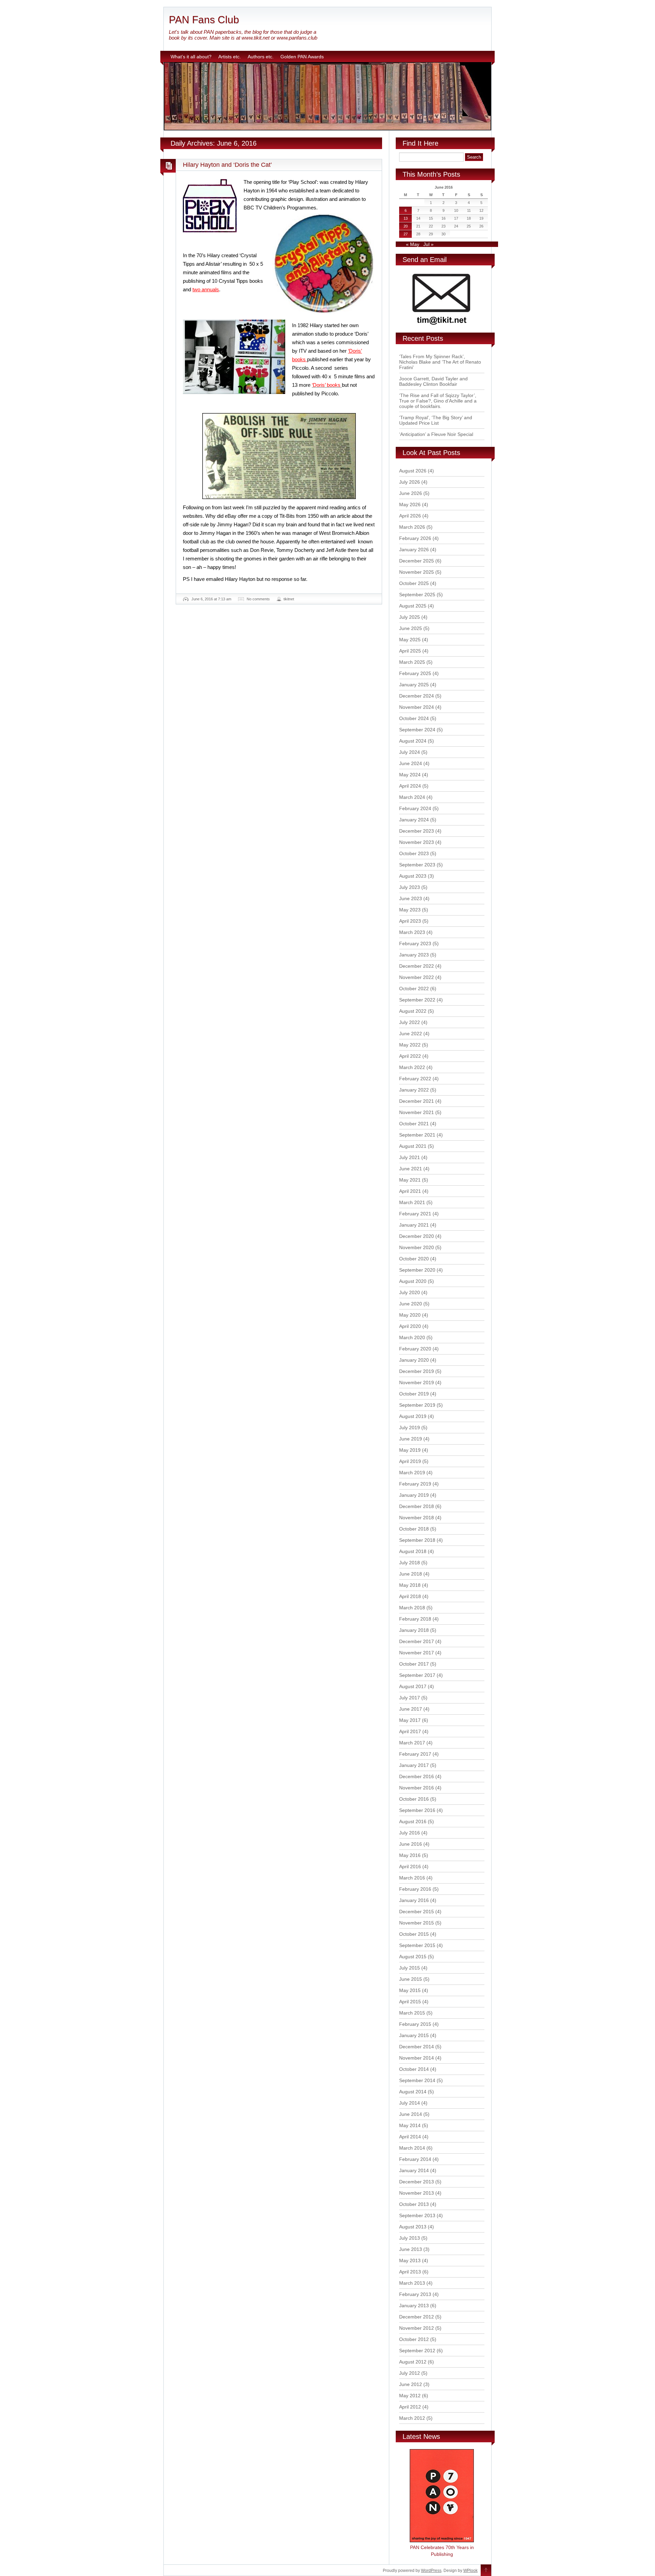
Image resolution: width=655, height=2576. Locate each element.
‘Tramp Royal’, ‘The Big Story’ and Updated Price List (436, 420)
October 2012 (414, 2339)
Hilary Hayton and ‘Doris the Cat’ (227, 165)
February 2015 (415, 2024)
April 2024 (410, 786)
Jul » (428, 244)
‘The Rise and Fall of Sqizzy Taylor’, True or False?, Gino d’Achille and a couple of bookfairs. (438, 401)
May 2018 (410, 1585)
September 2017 (417, 1675)
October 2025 (414, 583)
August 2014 (413, 2092)
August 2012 (413, 2362)
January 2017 (414, 1765)
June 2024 (411, 763)
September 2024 (417, 730)
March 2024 (412, 797)
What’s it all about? (191, 57)
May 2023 (410, 910)
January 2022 (414, 1090)
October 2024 (414, 718)
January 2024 (414, 820)
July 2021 (410, 1157)
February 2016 (415, 1889)
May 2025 (410, 640)
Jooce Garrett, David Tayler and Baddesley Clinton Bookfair (433, 381)
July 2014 (410, 2103)
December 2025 (417, 561)
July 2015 (410, 1968)
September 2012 (417, 2351)
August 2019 (413, 1416)
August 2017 (413, 1686)
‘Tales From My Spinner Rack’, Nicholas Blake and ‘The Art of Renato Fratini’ (440, 362)
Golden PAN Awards (302, 57)
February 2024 (415, 808)
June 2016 (411, 1844)
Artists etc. (230, 57)
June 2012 (411, 2384)
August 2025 (413, 606)
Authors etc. (261, 57)
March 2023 (412, 932)
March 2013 (412, 2283)
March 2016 (412, 1878)
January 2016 (414, 1900)
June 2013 (411, 2249)
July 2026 (410, 482)
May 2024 (410, 775)
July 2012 (410, 2373)
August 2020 (413, 1281)
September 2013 (417, 2215)
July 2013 (410, 2238)
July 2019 (410, 1428)
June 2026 (411, 493)
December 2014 (417, 2047)
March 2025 (412, 662)
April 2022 (410, 1056)
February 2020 (415, 1349)
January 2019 (414, 1495)
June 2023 (411, 898)
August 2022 (413, 1011)
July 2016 (410, 1833)
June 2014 (411, 2114)
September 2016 (417, 1810)
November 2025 (417, 572)
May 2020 (410, 1315)
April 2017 (410, 1731)
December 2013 (417, 2182)
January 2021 (414, 1225)
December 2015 (417, 1912)
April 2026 (410, 516)
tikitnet (289, 599)
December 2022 (417, 966)
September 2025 (417, 595)
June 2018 (411, 1574)
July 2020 (410, 1292)
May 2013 (410, 2260)
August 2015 (413, 1957)
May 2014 (410, 2125)
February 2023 (415, 943)
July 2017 (410, 1698)
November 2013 (417, 2193)
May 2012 (410, 2396)
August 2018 (413, 1551)
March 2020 (412, 1337)
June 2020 (411, 1304)
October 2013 (414, 2204)
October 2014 (414, 2069)
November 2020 (417, 1247)
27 (406, 234)
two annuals (206, 289)
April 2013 (410, 2272)
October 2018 (414, 1529)
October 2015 (414, 1934)
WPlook (470, 2571)
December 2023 (417, 831)
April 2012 (410, 2407)
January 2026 (414, 550)
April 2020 (410, 1326)
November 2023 (417, 842)
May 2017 (410, 1720)
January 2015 (414, 2035)
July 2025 (410, 617)
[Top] (486, 2571)
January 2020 (414, 1360)
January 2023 (414, 955)
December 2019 (417, 1371)
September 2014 (417, 2080)
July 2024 (410, 752)
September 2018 (417, 1540)
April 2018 (410, 1596)
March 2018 (412, 1608)
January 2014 (414, 2170)
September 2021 (417, 1135)
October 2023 (414, 853)
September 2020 (417, 1270)
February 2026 (415, 538)
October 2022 (414, 989)
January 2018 (414, 1630)
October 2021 (414, 1124)
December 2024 (417, 696)
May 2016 (410, 1855)
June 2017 (411, 1709)
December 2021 (417, 1101)
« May (413, 244)
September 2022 (417, 1000)
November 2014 (417, 2058)
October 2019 (414, 1394)
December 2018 (417, 1506)
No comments (258, 599)
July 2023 (410, 887)
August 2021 (413, 1146)
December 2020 (417, 1236)
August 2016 (413, 1821)
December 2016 (417, 1776)
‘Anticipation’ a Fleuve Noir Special (436, 434)
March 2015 (412, 2013)
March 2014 (412, 2148)
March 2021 (412, 1202)
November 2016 (417, 1788)
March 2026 (412, 527)
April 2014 (410, 2137)
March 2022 (412, 1067)
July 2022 (410, 1022)
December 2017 (417, 1641)
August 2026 (413, 471)
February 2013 (415, 2294)
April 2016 (410, 1867)
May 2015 (410, 1990)
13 (406, 218)
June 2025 (411, 628)
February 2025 (415, 673)
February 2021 (415, 1214)
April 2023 (410, 921)
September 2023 (417, 865)
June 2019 (411, 1439)
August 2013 (413, 2227)
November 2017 (417, 1653)
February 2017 (415, 1754)
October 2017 (414, 1664)
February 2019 (415, 1484)
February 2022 (415, 1079)
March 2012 (412, 2418)
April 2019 (410, 1461)
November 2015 (417, 1923)
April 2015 (410, 2002)
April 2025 (410, 651)
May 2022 (410, 1045)
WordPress (431, 2571)
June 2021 (411, 1169)
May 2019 (410, 1450)
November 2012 (417, 2328)
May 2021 (410, 1180)
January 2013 (414, 2306)
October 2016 (414, 1799)
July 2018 (410, 1563)
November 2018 (417, 1518)
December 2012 (417, 2317)
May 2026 (410, 504)
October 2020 (414, 1259)
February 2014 (415, 2159)
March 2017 (412, 1743)
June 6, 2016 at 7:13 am (211, 599)
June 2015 (411, 1979)
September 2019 (417, 1405)
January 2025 (414, 685)
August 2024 (413, 741)
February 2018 (415, 1619)
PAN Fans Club (204, 20)
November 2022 (417, 977)
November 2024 (417, 707)
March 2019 (412, 1473)
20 (406, 226)
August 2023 (413, 876)
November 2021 (417, 1112)
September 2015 (417, 1945)
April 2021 (410, 1191)
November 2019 (417, 1382)
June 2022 (411, 1034)
